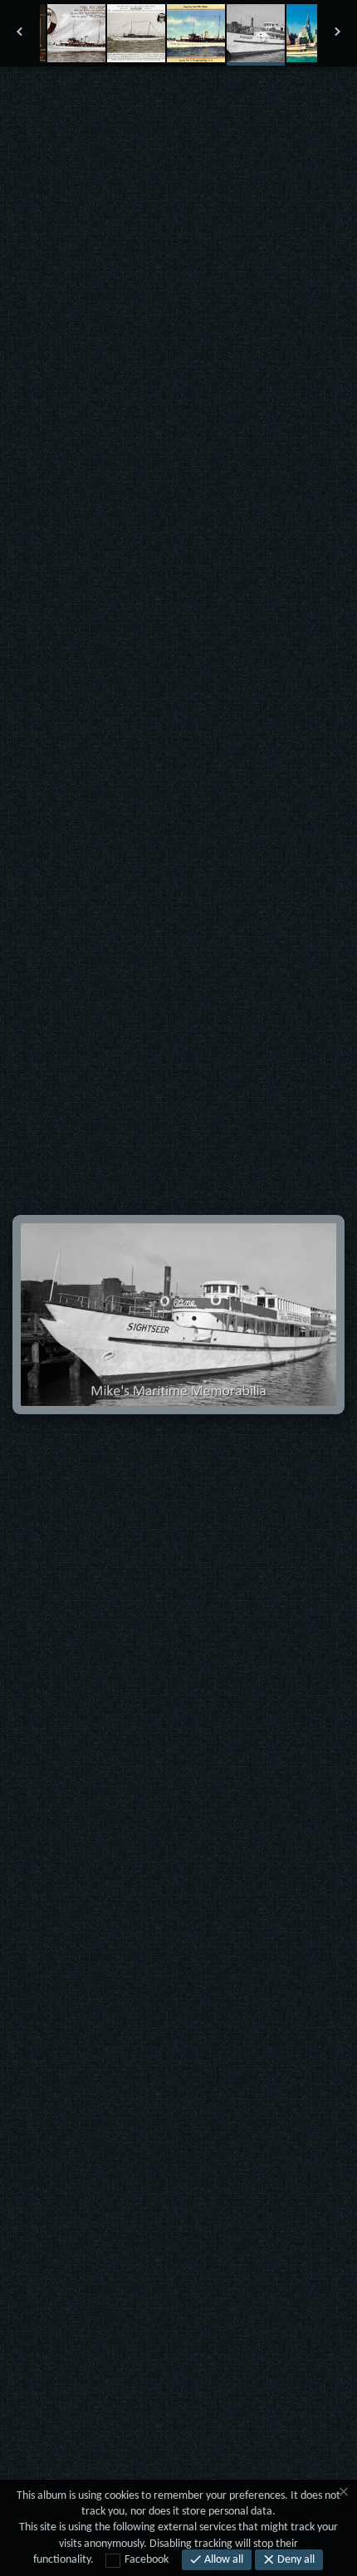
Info (219, 99)
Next (298, 99)
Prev (59, 99)
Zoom (139, 99)
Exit (99, 99)
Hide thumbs (179, 99)
